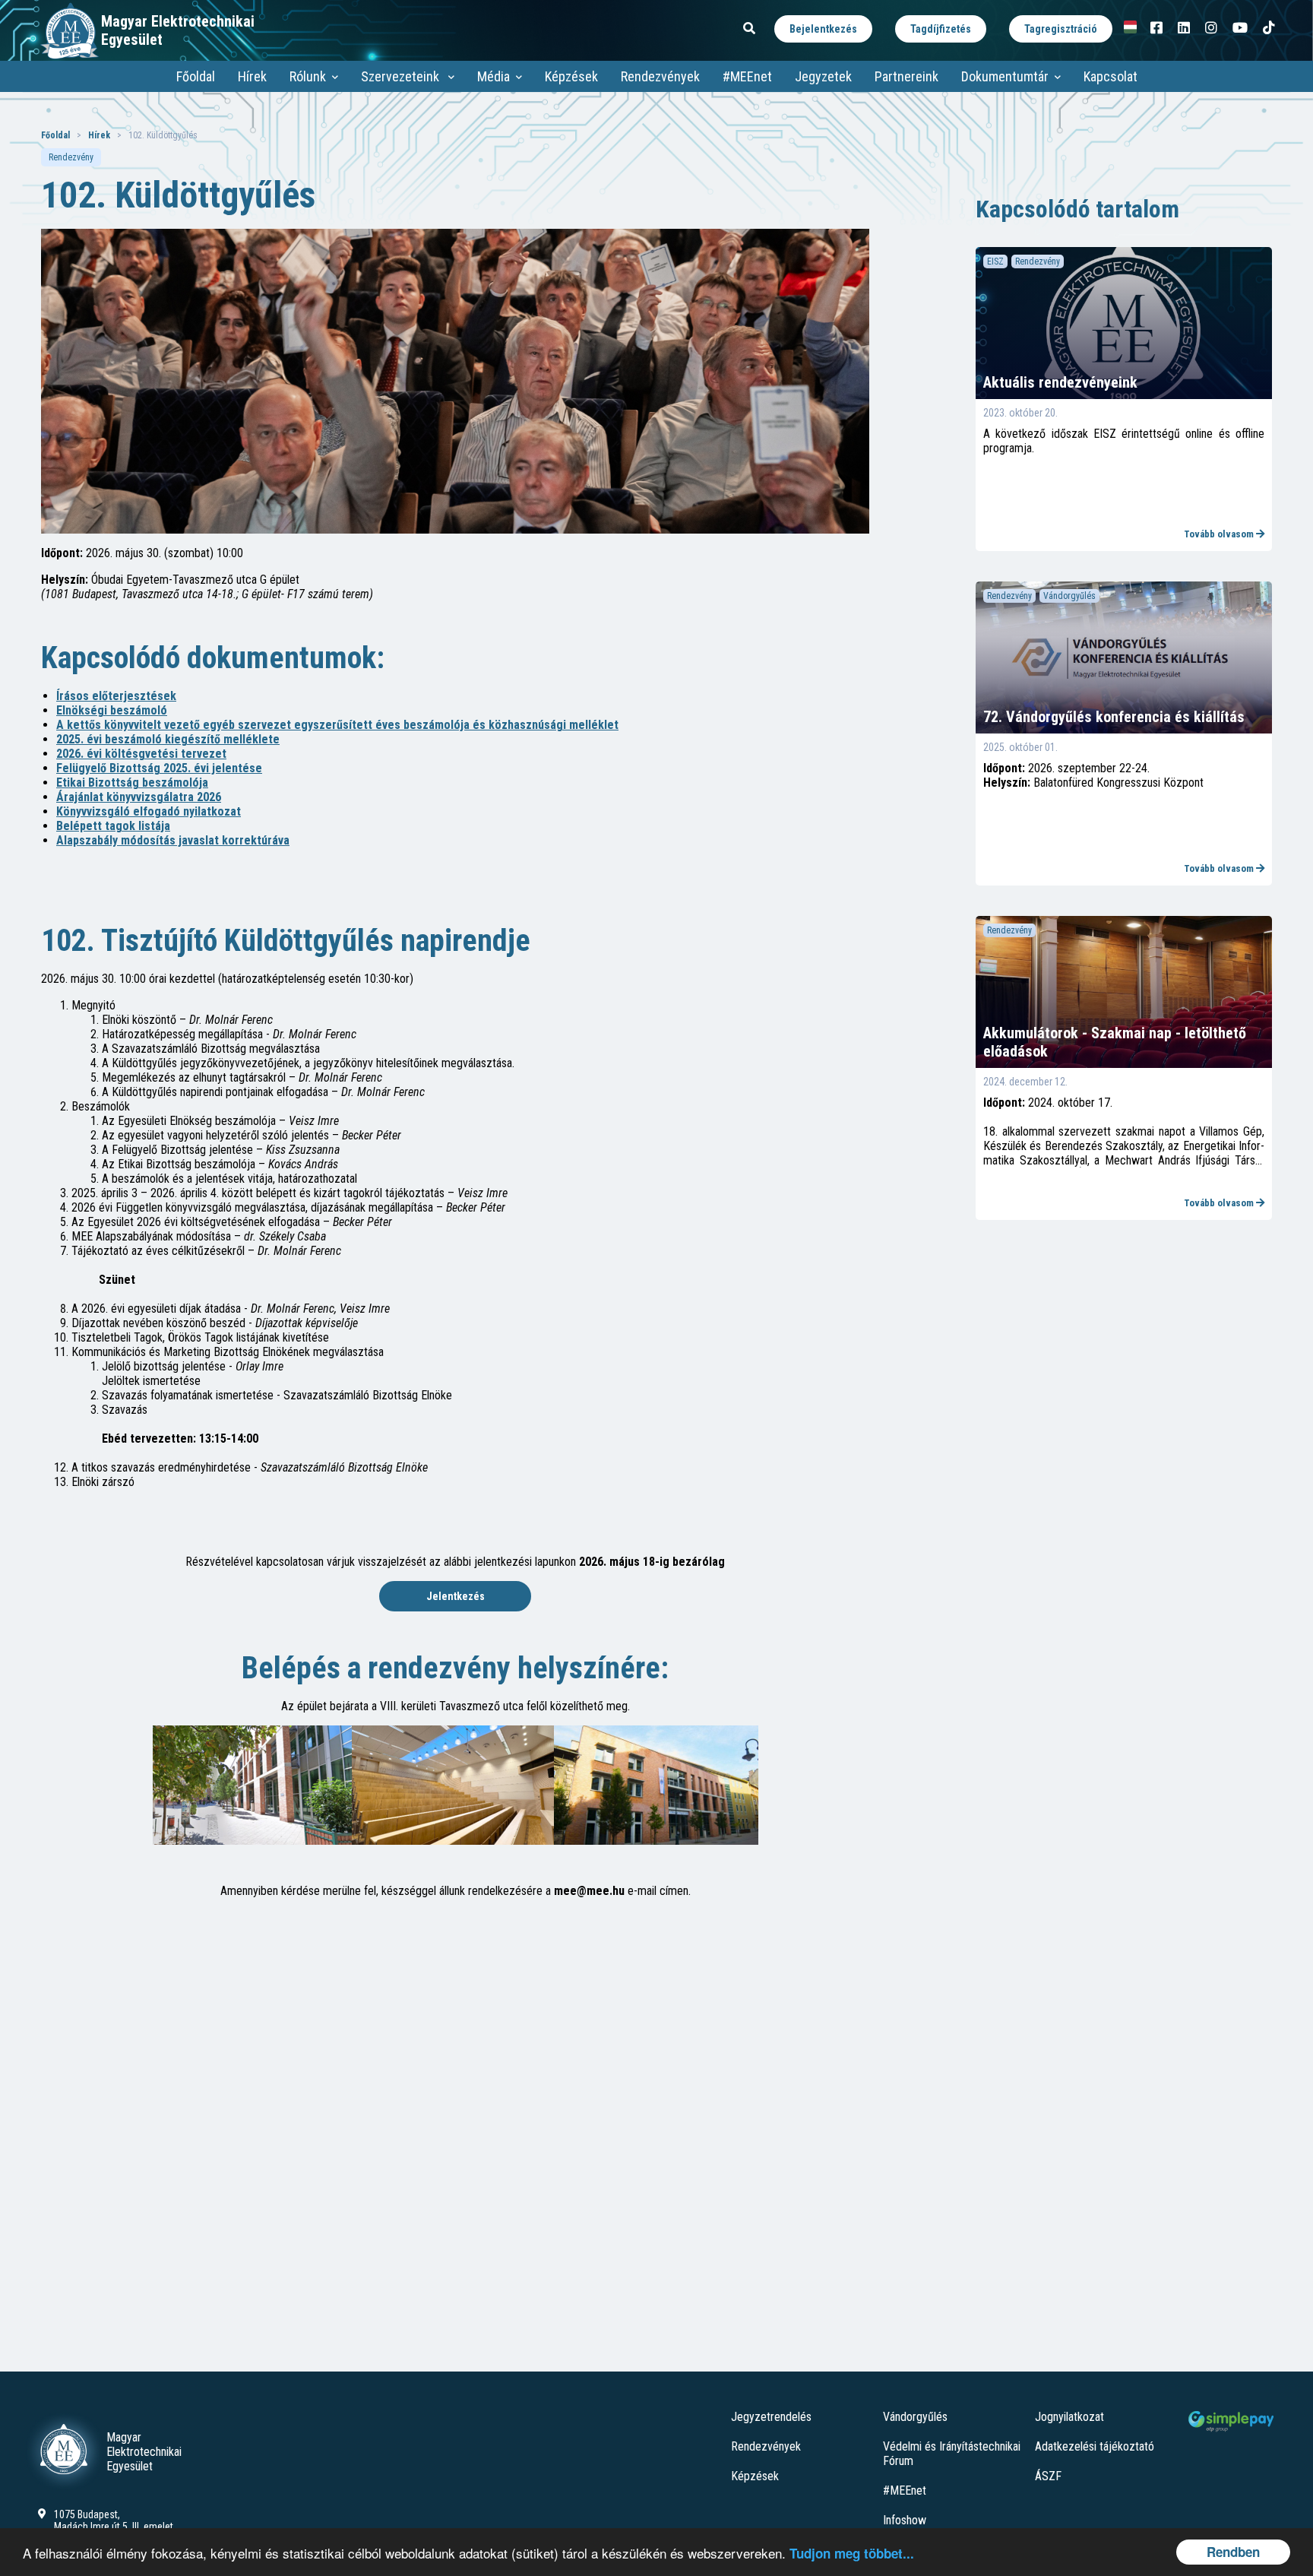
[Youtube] (1240, 28)
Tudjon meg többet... (852, 2553)
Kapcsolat (1111, 76)
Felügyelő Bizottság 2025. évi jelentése (159, 768)
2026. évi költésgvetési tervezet (141, 754)
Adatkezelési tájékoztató (1095, 2446)
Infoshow (905, 2520)
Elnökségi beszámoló (112, 710)
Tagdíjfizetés (941, 29)
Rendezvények (660, 76)
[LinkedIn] (1184, 28)
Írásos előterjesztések (116, 696)
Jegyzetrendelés (771, 2417)
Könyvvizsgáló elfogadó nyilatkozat (149, 811)
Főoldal (196, 76)
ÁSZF (1048, 2476)
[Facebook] (1156, 28)
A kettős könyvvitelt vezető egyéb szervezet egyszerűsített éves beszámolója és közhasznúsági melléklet (337, 725)
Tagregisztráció (1061, 29)
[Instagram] (1211, 28)
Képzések (571, 76)
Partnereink (906, 76)
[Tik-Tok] (1269, 28)
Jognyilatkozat (1069, 2417)
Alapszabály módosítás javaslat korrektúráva (173, 840)
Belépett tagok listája (113, 826)
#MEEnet (747, 76)
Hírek (252, 76)
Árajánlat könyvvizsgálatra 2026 (139, 797)
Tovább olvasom (1220, 534)
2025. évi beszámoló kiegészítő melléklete (168, 739)
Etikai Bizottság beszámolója (132, 783)
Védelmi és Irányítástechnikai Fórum (952, 2454)
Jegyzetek (823, 76)
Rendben (1233, 2552)
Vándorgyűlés (915, 2417)
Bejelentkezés (823, 29)
